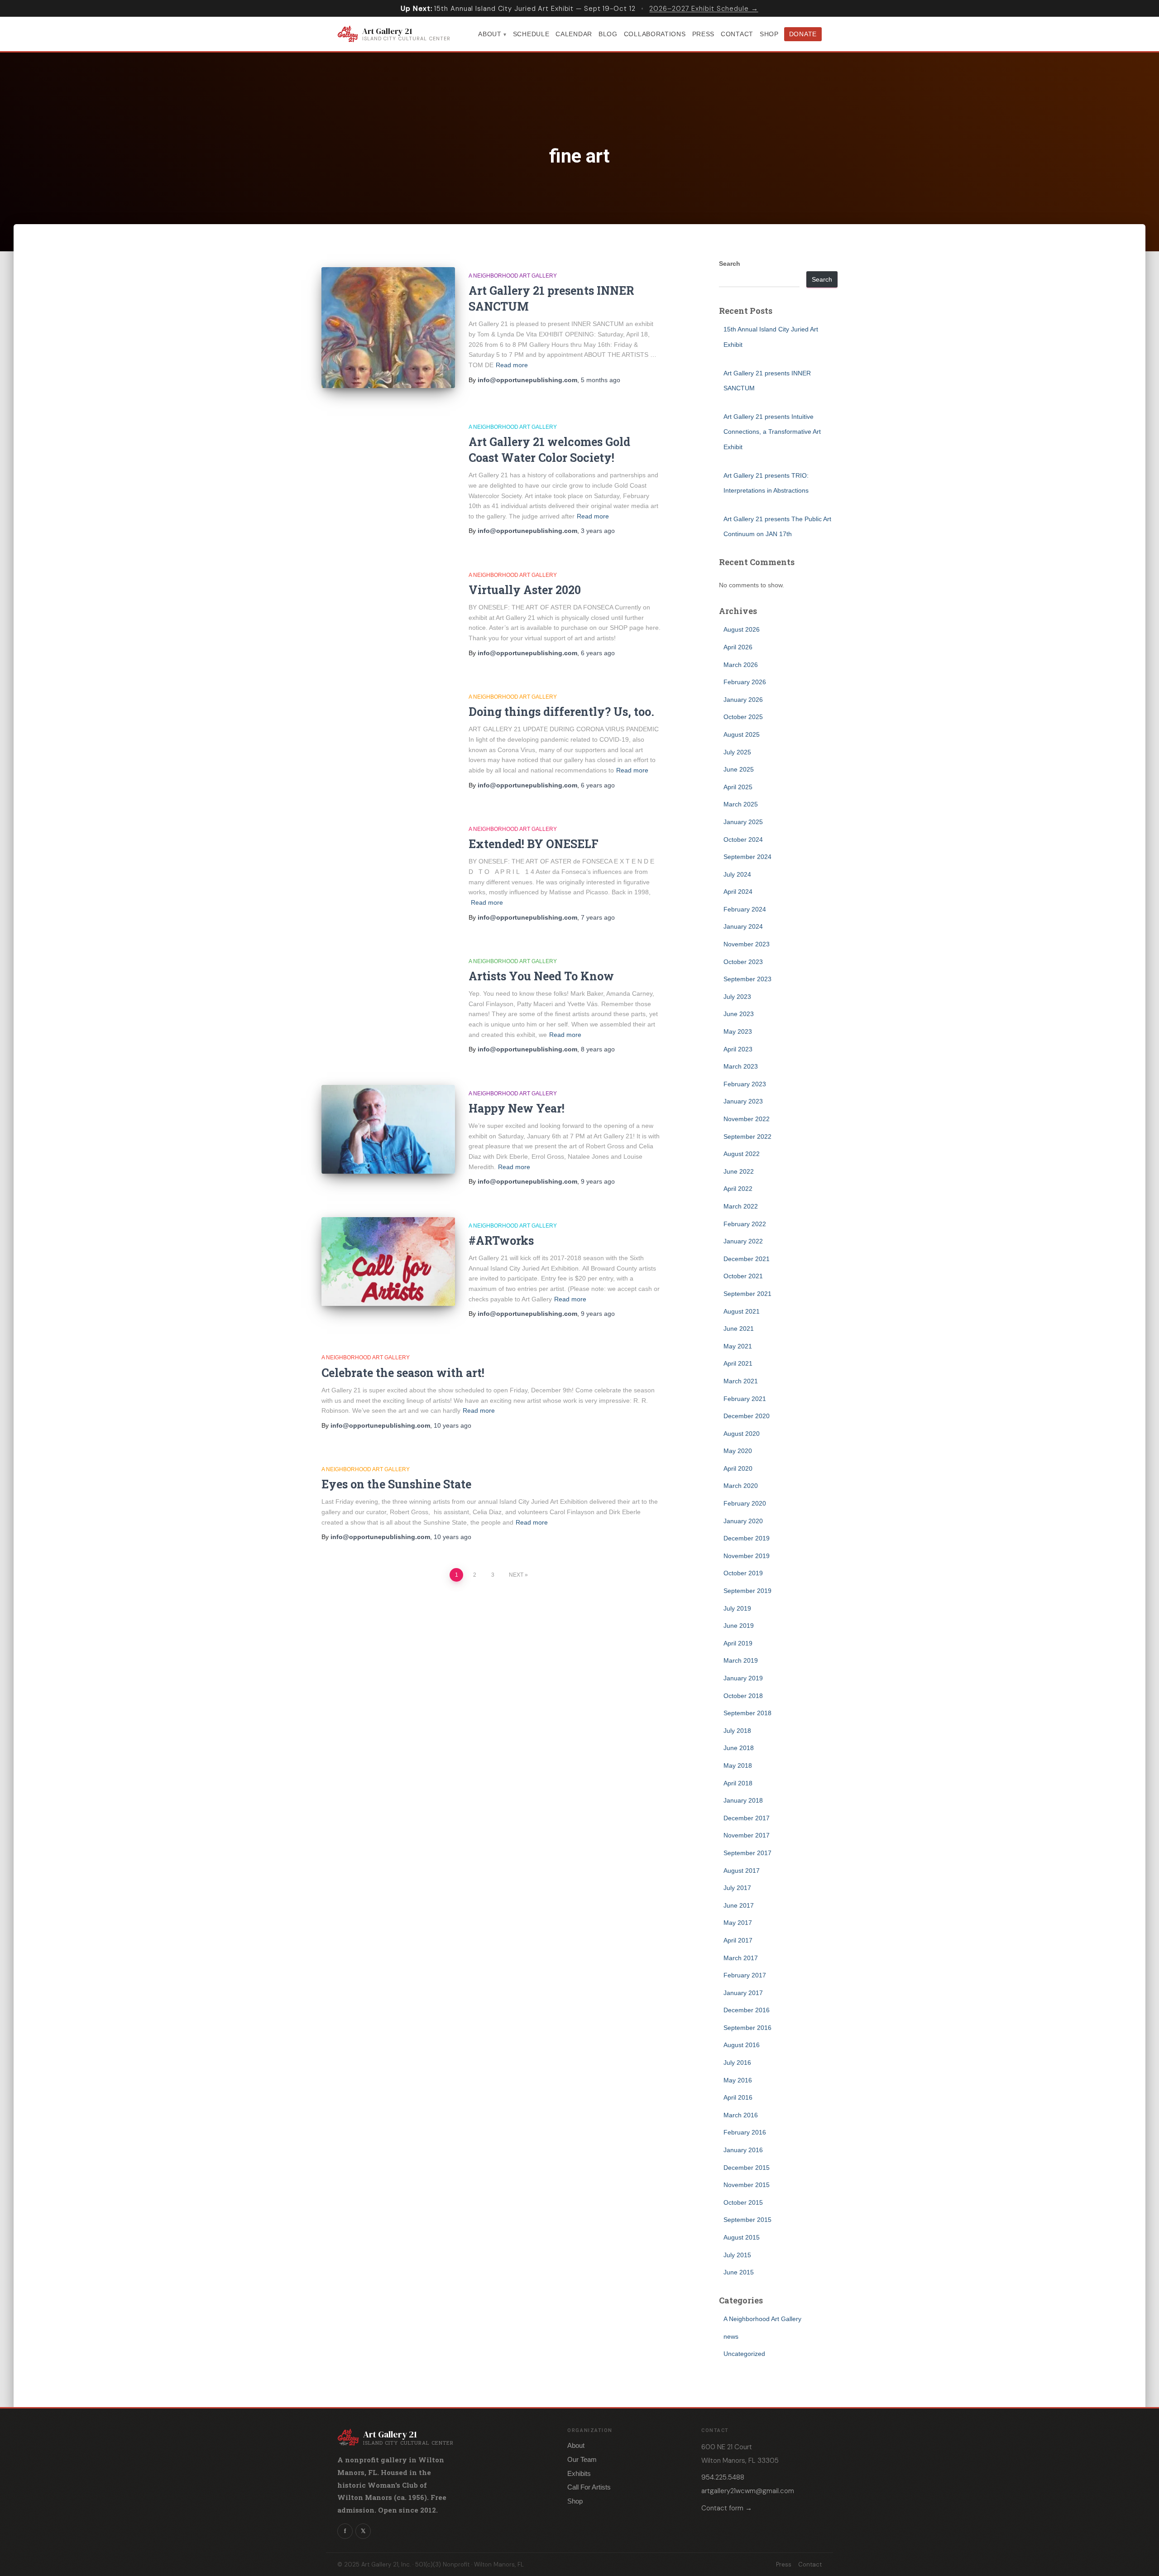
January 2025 (743, 822)
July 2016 (737, 2063)
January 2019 (743, 1678)
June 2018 (739, 1748)
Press (704, 34)
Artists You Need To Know (541, 976)
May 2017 (738, 1923)
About (490, 34)
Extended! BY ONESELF (534, 844)
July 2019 (737, 1608)
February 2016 (745, 2132)
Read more (512, 365)
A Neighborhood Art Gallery (513, 276)
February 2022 (745, 1224)
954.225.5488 (723, 2477)
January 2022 (743, 1241)
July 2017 (737, 1888)
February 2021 (745, 1399)
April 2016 (738, 2097)
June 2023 (739, 1014)
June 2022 (739, 1171)
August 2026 (742, 629)
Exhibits (579, 2473)
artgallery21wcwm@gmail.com (748, 2491)
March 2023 (741, 1066)
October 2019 (743, 1573)
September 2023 (747, 979)
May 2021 (738, 1346)
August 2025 (742, 734)
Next (516, 1575)
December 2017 (747, 1818)
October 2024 (743, 839)
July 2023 (737, 997)
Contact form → (727, 2508)
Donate (803, 34)
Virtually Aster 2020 (525, 590)
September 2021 (747, 1294)
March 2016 (741, 2115)
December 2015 (747, 2168)
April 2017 (738, 1940)
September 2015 (747, 2220)
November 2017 (747, 1835)
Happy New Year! (517, 1108)
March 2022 (741, 1206)
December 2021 (747, 1259)
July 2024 (737, 874)
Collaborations (655, 34)
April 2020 (738, 1468)
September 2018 (747, 1713)
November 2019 (747, 1556)
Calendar (574, 34)
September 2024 (747, 857)
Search (730, 264)
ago (601, 380)
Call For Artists (589, 2487)
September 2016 (747, 2028)
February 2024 (745, 909)
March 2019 (741, 1660)
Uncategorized (744, 2354)
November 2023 (747, 944)
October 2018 (743, 1696)
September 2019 (747, 1591)
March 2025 (741, 804)
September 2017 (747, 1853)
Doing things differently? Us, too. (561, 712)
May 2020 (738, 1451)
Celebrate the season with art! (403, 1373)
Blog (608, 34)
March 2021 (741, 1381)
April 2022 (738, 1189)
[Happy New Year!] (388, 1130)
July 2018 (737, 1731)
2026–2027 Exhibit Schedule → (704, 9)
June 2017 (739, 1905)
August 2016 (742, 2045)
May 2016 (738, 2080)
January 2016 (743, 2150)
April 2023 (738, 1049)
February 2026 (745, 682)
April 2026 (738, 647)
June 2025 (739, 769)
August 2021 (742, 1311)
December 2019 (747, 1538)
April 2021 (738, 1363)
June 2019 (739, 1626)
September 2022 (747, 1137)
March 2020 (741, 1486)
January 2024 (743, 926)
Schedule (531, 34)
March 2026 (741, 665)
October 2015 (743, 2202)
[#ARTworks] (388, 1262)
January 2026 (743, 700)
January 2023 (743, 1101)
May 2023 (738, 1031)
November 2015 (747, 2185)
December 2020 (747, 1416)
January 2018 (743, 1800)
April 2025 (738, 787)
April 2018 (738, 1783)
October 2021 (743, 1276)
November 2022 (747, 1119)
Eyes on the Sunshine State (396, 1484)
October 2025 (743, 717)
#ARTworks (501, 1240)
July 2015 (737, 2255)
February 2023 (745, 1084)
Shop (769, 34)
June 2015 (739, 2272)
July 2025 (737, 752)
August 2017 (742, 1871)
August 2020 (742, 1434)
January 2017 (743, 1993)
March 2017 (741, 1958)
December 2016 (747, 2010)
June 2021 (739, 1329)
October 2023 (743, 962)
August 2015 (742, 2237)
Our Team (582, 2459)
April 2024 (738, 892)
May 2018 (738, 1765)
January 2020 (743, 1521)
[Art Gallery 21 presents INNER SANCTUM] (388, 328)
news (731, 2336)
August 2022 (742, 1154)
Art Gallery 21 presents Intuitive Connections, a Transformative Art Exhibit (772, 432)
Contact (737, 34)
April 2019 (738, 1643)
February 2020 (745, 1503)
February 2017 (745, 1975)
